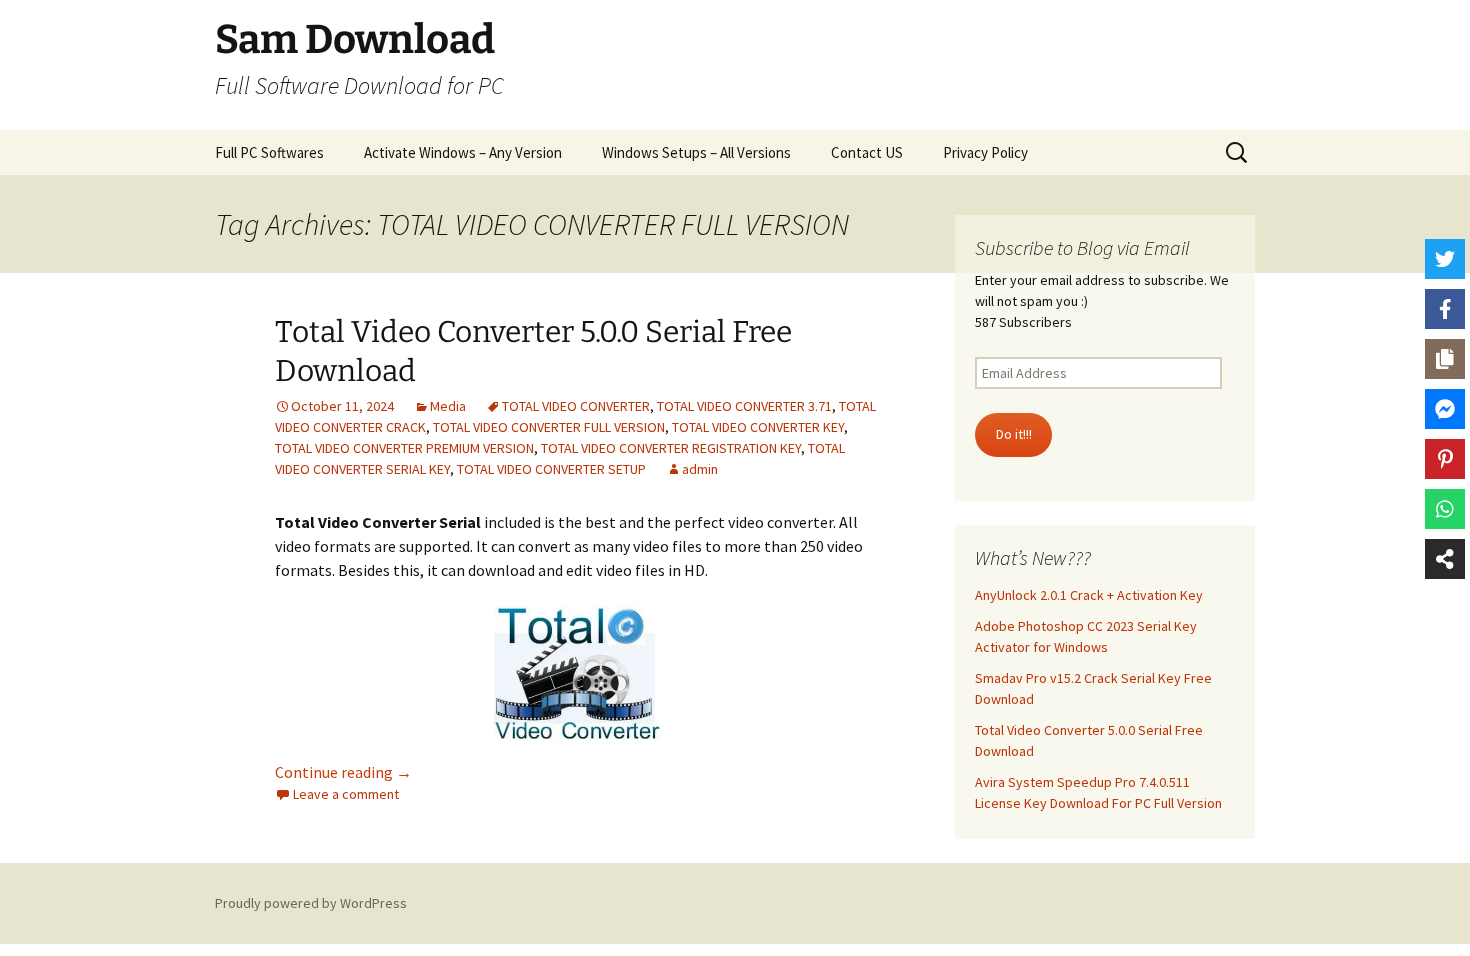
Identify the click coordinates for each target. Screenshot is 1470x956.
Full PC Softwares (269, 152)
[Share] (1445, 559)
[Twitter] (1445, 259)
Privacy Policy (985, 152)
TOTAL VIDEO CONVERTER (576, 406)
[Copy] (1445, 359)
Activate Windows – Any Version (463, 152)
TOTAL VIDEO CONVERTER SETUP (551, 469)
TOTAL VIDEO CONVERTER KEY (758, 427)
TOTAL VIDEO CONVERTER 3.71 (744, 406)
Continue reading (343, 772)
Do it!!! (1014, 434)
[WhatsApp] (1445, 509)
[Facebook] (1445, 309)
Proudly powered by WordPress (311, 903)
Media (448, 406)
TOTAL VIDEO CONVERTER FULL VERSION (549, 427)
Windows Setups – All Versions (696, 152)
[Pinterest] (1445, 459)
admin (700, 469)
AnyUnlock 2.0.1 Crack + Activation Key (1089, 595)
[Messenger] (1445, 409)
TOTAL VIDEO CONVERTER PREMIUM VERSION (404, 448)
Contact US (867, 152)
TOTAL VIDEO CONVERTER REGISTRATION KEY (671, 448)
